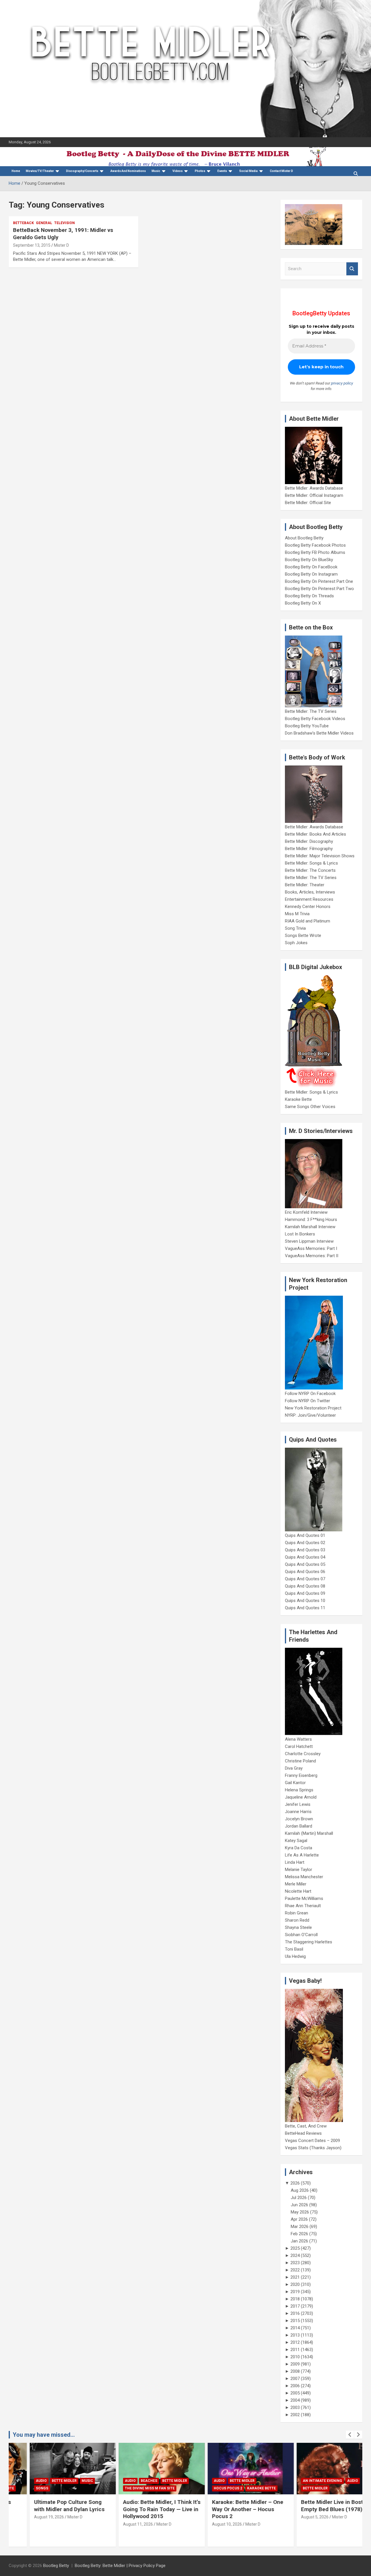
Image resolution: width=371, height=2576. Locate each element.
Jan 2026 (299, 2241)
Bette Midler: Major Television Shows (320, 856)
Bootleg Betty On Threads (309, 596)
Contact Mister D (281, 171)
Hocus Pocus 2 (207, 2488)
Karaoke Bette (298, 1099)
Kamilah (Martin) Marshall (309, 1833)
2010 (295, 2357)
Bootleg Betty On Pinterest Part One (319, 581)
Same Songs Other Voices (310, 1107)
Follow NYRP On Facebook (310, 1394)
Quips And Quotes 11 (305, 1608)
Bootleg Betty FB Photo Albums (315, 552)
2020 (295, 2284)
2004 (295, 2400)
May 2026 (300, 2212)
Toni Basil (294, 1949)
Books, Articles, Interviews (310, 892)
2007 (295, 2379)
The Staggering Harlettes (309, 1942)
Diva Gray (294, 1768)
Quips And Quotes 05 (305, 1564)
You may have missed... (44, 2435)
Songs (21, 2488)
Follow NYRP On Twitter (308, 1401)
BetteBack (23, 223)
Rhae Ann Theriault (303, 1906)
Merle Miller (296, 1884)
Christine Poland (300, 1761)
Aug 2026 (300, 2190)
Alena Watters (298, 1739)
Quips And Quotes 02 (305, 1543)
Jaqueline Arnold (301, 1797)
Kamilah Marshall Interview (310, 1227)
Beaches (128, 2481)
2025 (295, 2248)
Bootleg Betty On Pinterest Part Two (319, 589)
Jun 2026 (299, 2205)
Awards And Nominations (128, 171)
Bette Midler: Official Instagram (314, 495)
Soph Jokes (296, 943)
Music (156, 171)
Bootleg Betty (56, 2566)
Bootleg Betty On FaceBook (311, 567)
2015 (295, 2321)
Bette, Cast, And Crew (306, 2126)
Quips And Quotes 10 (305, 1601)
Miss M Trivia (297, 914)
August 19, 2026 (28, 2517)
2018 (295, 2299)
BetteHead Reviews (303, 2133)
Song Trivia (295, 928)
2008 (295, 2371)
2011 (295, 2350)
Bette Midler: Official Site (308, 503)
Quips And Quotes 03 (305, 1550)
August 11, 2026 (117, 2524)
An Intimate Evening (302, 2481)
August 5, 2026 (294, 2517)
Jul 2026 (299, 2198)
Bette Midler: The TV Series (311, 711)
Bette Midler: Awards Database (314, 488)
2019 (295, 2292)
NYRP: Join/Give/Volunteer (310, 1415)
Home (16, 171)
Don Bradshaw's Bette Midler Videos (319, 733)
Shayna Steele (298, 1927)
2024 (295, 2255)
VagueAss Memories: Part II (312, 1256)
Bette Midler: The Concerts (310, 870)
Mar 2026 (300, 2227)
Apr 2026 (299, 2219)
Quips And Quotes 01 (305, 1535)
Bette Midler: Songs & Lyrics (311, 863)
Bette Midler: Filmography (309, 849)
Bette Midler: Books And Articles (315, 834)
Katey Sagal (296, 1841)
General (44, 223)
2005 (295, 2393)
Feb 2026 (299, 2234)
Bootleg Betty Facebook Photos (315, 545)
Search (352, 269)
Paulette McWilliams (304, 1898)
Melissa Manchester (304, 1877)
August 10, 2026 (206, 2524)
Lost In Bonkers (300, 1234)
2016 (295, 2313)
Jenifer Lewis (298, 1804)
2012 (295, 2342)
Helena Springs (299, 1790)
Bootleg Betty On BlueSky (309, 560)
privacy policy (342, 383)
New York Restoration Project (313, 1408)
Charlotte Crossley (303, 1754)
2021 (295, 2277)
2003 (295, 2407)
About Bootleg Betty (304, 538)
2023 (295, 2263)
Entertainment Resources (309, 899)
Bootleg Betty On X (303, 603)
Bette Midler (43, 2481)
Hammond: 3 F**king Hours (311, 1220)
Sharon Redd (297, 1920)
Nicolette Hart (298, 1891)
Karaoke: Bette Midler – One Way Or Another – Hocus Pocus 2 (227, 2509)
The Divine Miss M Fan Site (129, 2488)
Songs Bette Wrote (303, 935)
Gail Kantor (295, 1783)
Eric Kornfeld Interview (306, 1212)
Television (64, 223)
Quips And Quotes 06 (305, 1572)
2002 (295, 2415)
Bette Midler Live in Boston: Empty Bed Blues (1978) (315, 2506)
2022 (295, 2270)
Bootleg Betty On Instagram (311, 574)
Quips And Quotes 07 (305, 1579)
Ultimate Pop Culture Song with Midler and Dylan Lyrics (49, 2506)
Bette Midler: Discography (309, 841)
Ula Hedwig (295, 1956)
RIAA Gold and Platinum (308, 921)
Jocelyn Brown (299, 1819)
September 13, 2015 (32, 245)
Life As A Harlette (302, 1855)
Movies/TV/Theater (40, 171)
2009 (295, 2364)
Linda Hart (295, 1862)
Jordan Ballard (299, 1826)
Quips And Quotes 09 (305, 1593)
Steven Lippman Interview (309, 1241)
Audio (21, 2481)
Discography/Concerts (82, 171)
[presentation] (350, 2435)
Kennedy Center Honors (308, 907)
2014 (295, 2328)
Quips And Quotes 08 (305, 1586)
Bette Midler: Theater (305, 885)
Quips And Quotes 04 (305, 1557)
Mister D (61, 245)
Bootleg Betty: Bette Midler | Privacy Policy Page (120, 2566)
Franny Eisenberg (301, 1775)
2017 (295, 2306)
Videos (178, 171)
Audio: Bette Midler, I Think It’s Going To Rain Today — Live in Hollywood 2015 (141, 2509)
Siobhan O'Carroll (301, 1935)
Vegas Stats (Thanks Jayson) (313, 2148)
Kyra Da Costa (299, 1848)
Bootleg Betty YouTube (307, 726)
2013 (295, 2335)
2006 (295, 2386)
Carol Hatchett (299, 1746)
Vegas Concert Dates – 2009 (312, 2141)
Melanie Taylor (299, 1870)
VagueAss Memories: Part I (311, 1248)
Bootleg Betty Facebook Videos (315, 719)
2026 (295, 2183)
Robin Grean (297, 1913)
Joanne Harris (298, 1812)
